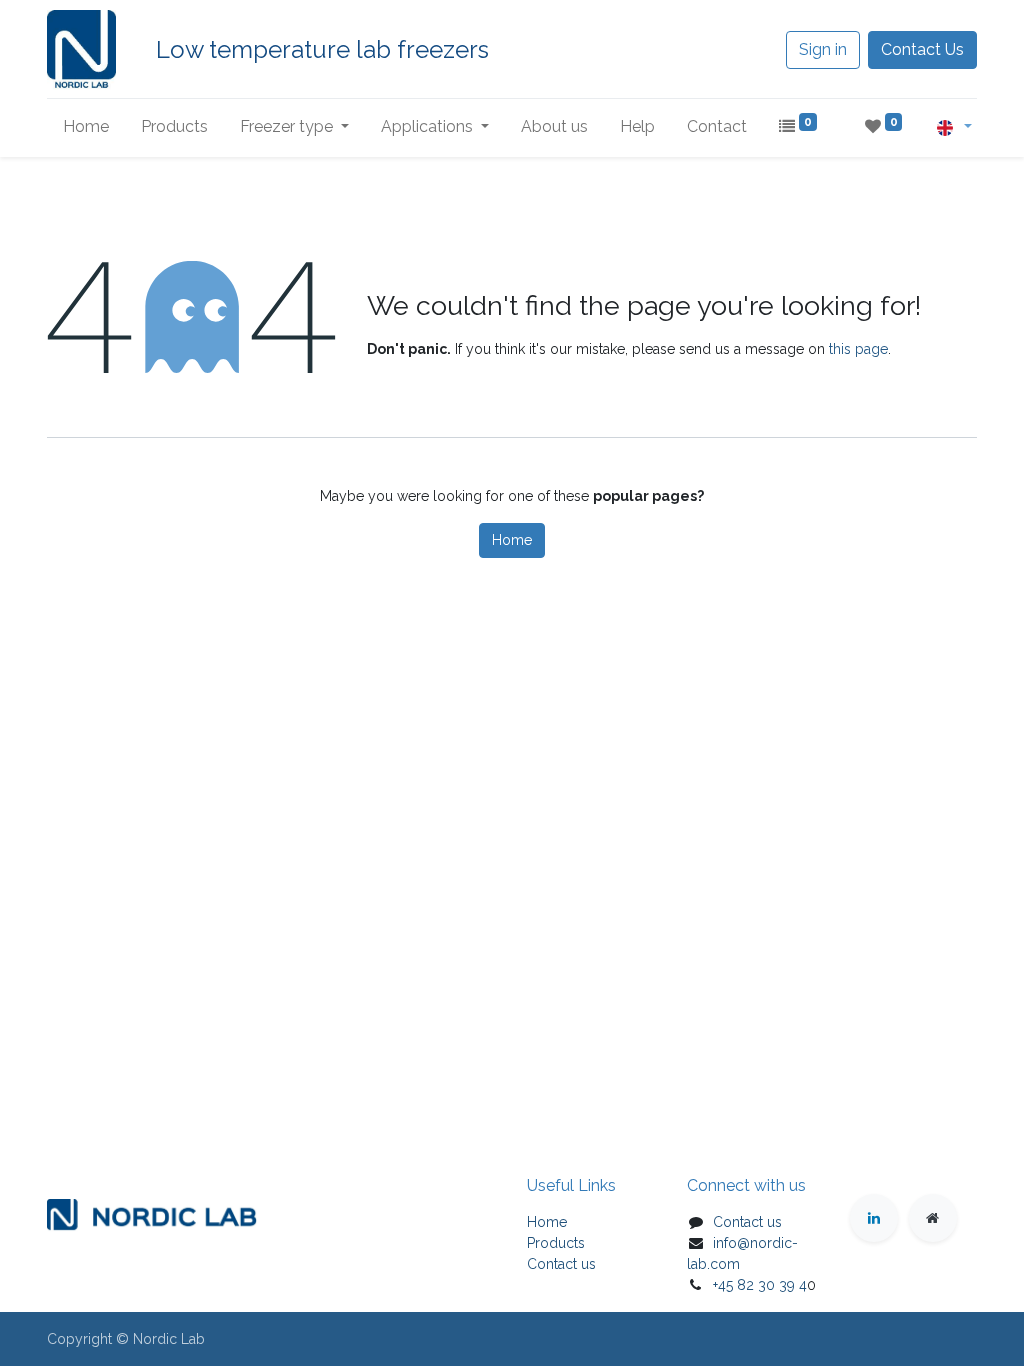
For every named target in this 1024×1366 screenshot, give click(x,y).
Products (556, 1243)
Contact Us (922, 49)
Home (512, 540)
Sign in (823, 49)
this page (858, 349)
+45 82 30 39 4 (760, 1285)
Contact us (561, 1264)
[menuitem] (86, 127)
